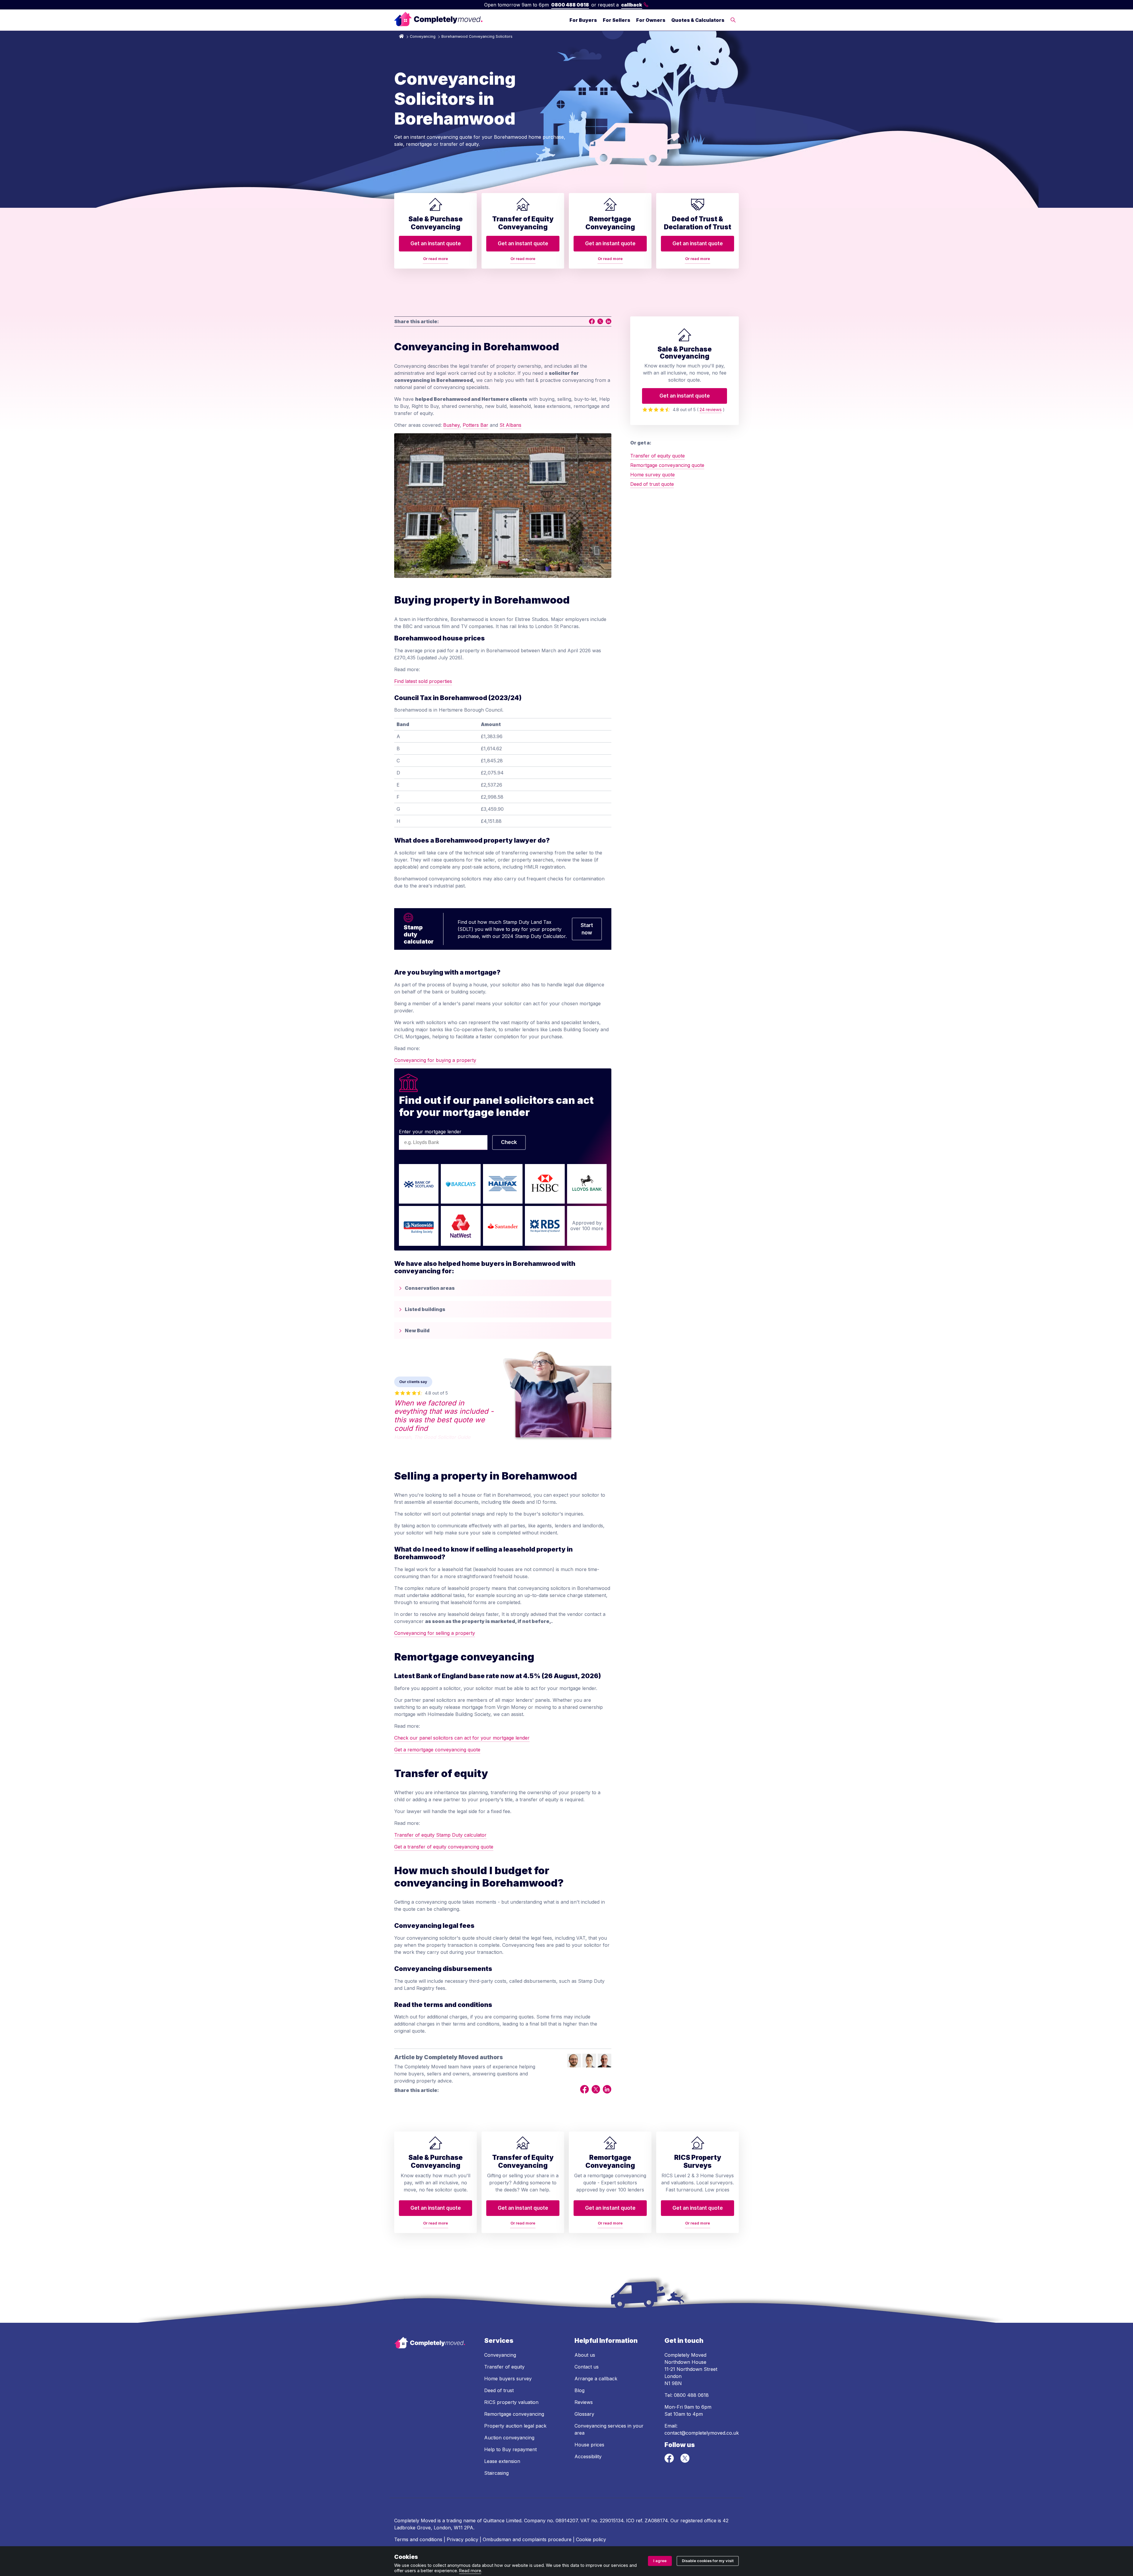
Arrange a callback (596, 2379)
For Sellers (617, 20)
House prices (589, 2445)
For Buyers (583, 20)
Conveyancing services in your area (609, 2429)
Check (509, 1142)
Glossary (584, 2414)
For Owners (651, 20)
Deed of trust (499, 2390)
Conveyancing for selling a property (435, 1633)
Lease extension (502, 2461)
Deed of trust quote (652, 484)
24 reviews (711, 410)
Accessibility (588, 2456)
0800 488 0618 (570, 5)
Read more (470, 2571)
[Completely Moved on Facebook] (670, 2461)
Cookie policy (591, 2539)
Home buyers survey (508, 2379)
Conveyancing (423, 36)
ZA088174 (656, 2521)
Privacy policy (462, 2539)
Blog (579, 2390)
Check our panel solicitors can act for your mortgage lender (462, 1738)
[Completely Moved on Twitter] (685, 2461)
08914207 (567, 2521)
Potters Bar (475, 425)
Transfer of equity (504, 2367)
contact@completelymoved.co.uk (702, 2433)
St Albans (510, 425)
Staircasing (496, 2473)
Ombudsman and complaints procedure (527, 2539)
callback (632, 5)
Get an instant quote (436, 243)
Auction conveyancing (509, 2438)
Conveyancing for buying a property (435, 1060)
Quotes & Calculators (698, 20)
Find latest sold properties (423, 681)
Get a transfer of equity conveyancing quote (444, 1847)
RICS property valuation (511, 2402)
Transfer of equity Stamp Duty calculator (440, 1835)
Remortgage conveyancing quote (667, 465)
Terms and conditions (418, 2539)
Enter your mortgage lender (430, 1132)
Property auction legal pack (515, 2426)
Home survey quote (653, 475)
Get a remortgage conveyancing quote (437, 1750)
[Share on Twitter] (600, 321)
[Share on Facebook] (592, 321)
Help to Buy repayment (510, 2449)
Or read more (435, 259)
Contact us (587, 2367)
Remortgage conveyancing (514, 2414)
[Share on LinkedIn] (608, 321)
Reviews (584, 2402)
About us (585, 2355)
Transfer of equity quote (658, 456)
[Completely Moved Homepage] (438, 20)
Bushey (451, 425)
